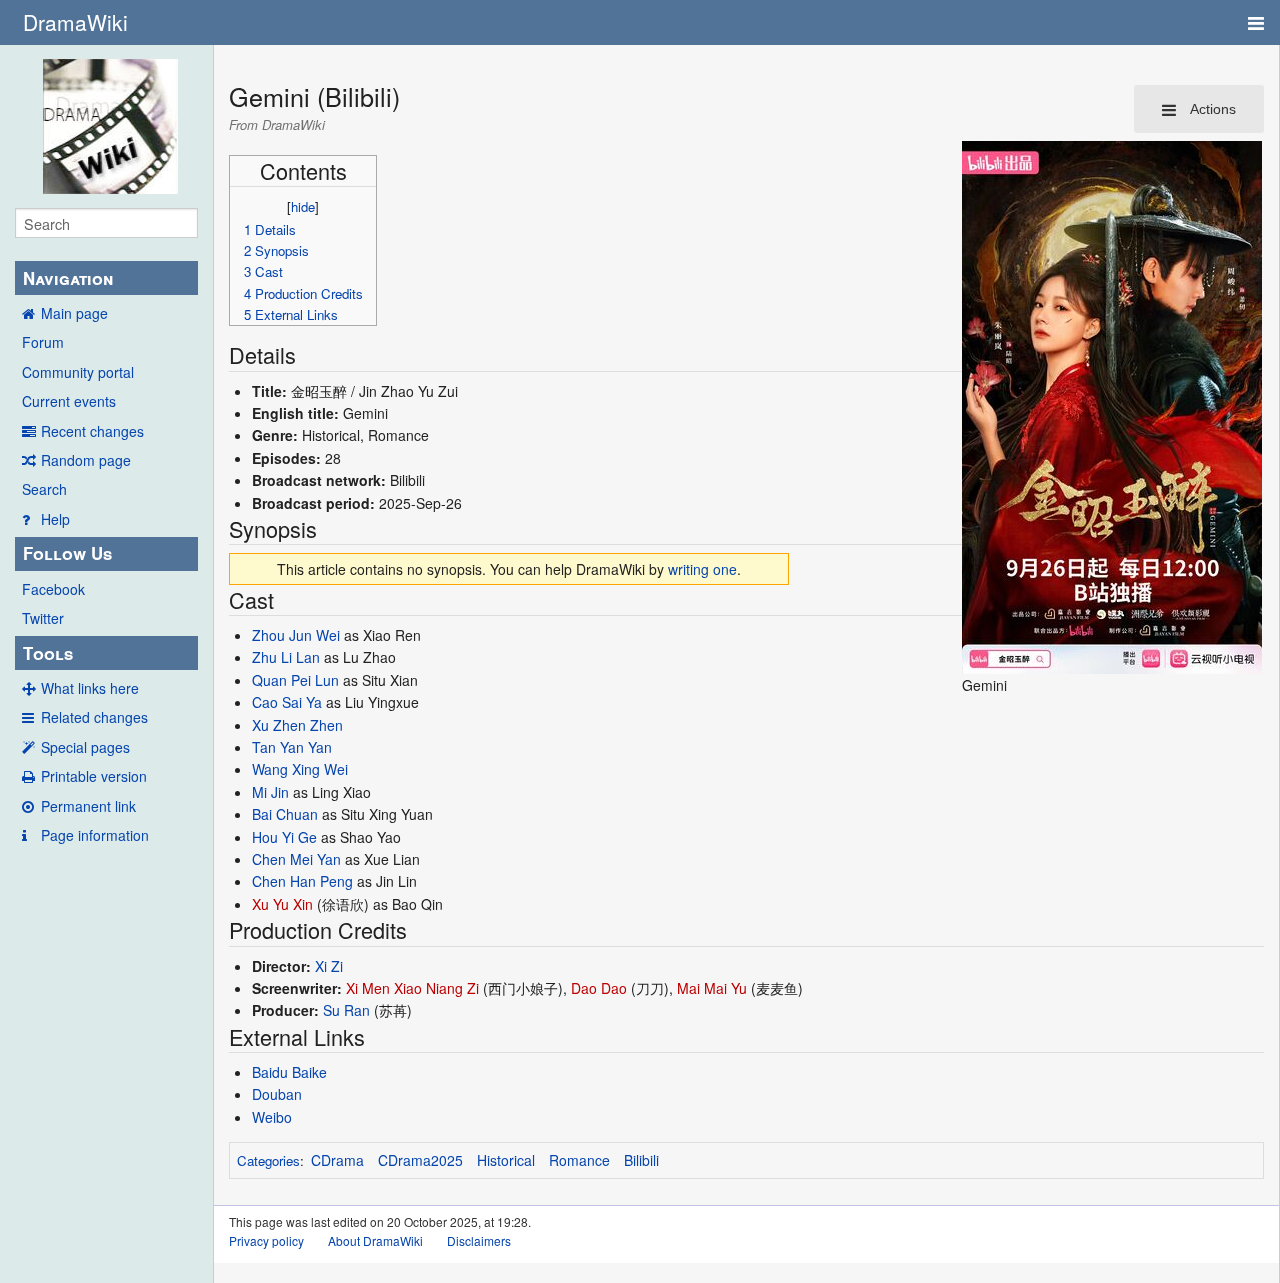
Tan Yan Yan (292, 747)
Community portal (78, 372)
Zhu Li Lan (286, 657)
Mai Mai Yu (712, 988)
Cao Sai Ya (287, 702)
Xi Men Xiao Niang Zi (412, 988)
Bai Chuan (285, 814)
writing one (702, 569)
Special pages (85, 747)
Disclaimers (479, 1240)
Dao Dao (599, 988)
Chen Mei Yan (296, 859)
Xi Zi (329, 966)
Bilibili (641, 1160)
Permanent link (88, 806)
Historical (506, 1160)
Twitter (43, 618)
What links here (90, 688)
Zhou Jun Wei (296, 635)
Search (44, 489)
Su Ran (346, 1010)
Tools (48, 653)
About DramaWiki (375, 1240)
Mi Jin (270, 792)
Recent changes (92, 431)
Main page (74, 313)
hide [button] (303, 206)
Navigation (68, 278)
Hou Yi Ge (284, 837)
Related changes (94, 717)
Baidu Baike (289, 1072)
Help (55, 519)
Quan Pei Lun (295, 680)
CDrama (337, 1160)
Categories (268, 1160)
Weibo (272, 1117)
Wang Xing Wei (300, 769)
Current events (69, 401)
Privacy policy (266, 1240)
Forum (43, 342)
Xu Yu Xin (282, 904)
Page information (95, 835)
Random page (86, 460)
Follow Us (67, 553)
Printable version (94, 776)
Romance (579, 1160)
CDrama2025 (420, 1160)
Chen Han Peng (302, 881)
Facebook (53, 589)
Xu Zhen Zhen (297, 725)
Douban (277, 1094)
